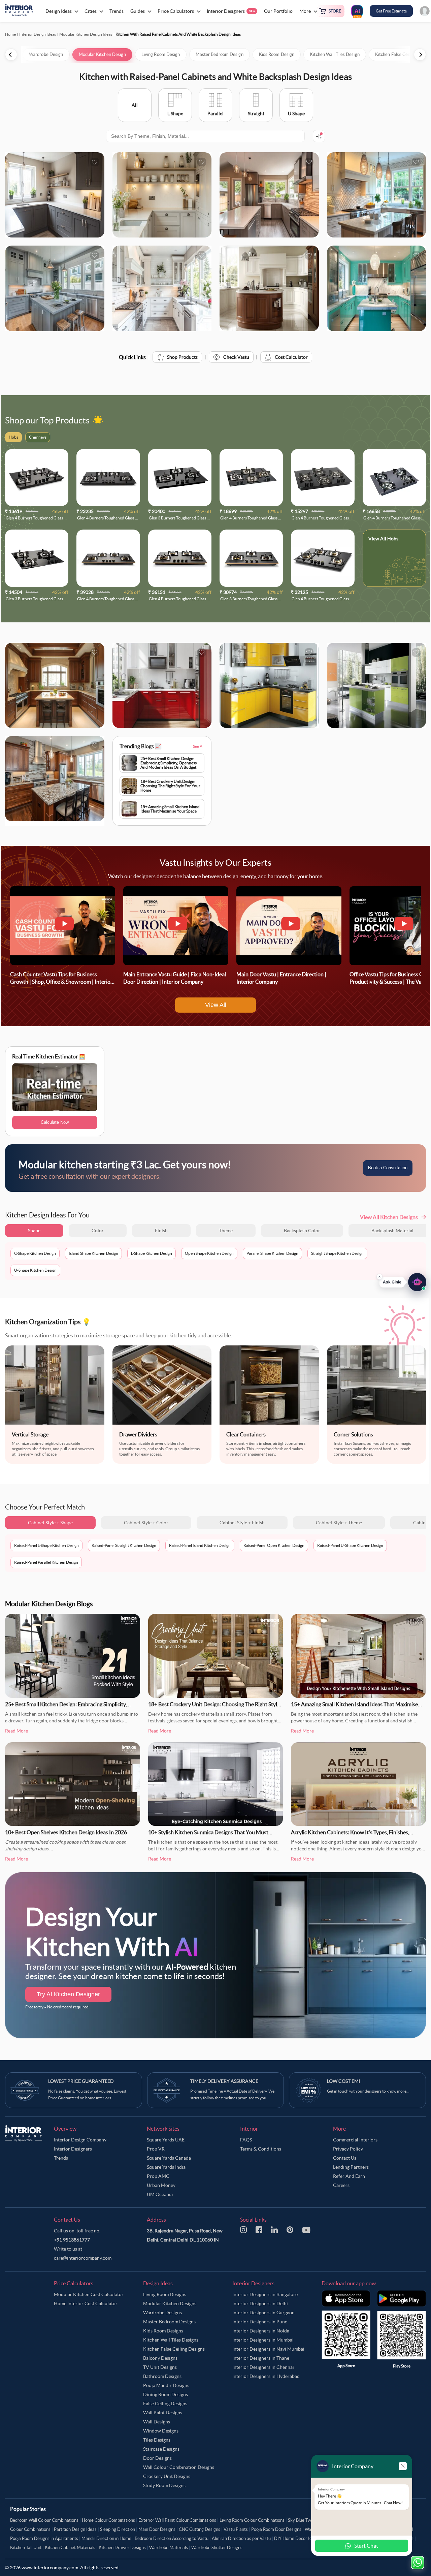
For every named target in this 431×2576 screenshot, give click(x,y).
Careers (341, 2185)
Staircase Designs (161, 2449)
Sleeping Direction (118, 2529)
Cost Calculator (291, 357)
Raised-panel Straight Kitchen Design (124, 1545)
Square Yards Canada (169, 2158)
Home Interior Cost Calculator (86, 2303)
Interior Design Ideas (38, 34)
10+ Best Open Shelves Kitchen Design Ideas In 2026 (66, 1832)
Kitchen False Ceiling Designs (174, 2349)
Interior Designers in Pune (260, 2322)
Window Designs (161, 2431)
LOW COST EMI (343, 2081)
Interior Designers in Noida (261, 2331)
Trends (61, 2158)
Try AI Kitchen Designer (68, 1994)
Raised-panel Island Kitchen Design (200, 1545)
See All (199, 746)
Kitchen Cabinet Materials (70, 2548)
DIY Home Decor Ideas (296, 2538)
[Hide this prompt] (379, 1274)
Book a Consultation (388, 1168)
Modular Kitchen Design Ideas (86, 34)
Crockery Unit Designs (167, 2476)
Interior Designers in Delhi (260, 2303)
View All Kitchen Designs (389, 1217)
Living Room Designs (165, 2294)
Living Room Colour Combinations (252, 2520)
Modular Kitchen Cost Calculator (89, 2294)
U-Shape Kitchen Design (35, 1270)
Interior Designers (73, 2149)
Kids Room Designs (163, 2331)
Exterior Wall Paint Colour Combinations (177, 2520)
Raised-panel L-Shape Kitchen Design (46, 1545)
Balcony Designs (160, 2358)
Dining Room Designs (165, 2394)
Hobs (393, 539)
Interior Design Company (80, 2140)
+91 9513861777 (72, 2240)
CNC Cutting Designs (200, 2529)
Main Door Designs (157, 2529)
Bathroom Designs (162, 2376)
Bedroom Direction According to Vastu (172, 2538)
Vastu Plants (236, 2529)
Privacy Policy (348, 2149)
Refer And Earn (349, 2176)
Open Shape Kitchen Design (209, 1253)
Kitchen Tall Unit (26, 2548)
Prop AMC (158, 2176)
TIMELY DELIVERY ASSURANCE (224, 2081)
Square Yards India (166, 2167)
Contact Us (345, 2158)
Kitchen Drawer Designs (122, 2548)
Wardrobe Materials (169, 2548)
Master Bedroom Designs (169, 2322)
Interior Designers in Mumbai (263, 2340)
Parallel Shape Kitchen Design (272, 1253)
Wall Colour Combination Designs (179, 2467)
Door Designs (157, 2458)
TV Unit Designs (160, 2367)
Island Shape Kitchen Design (93, 1253)
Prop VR (156, 2149)
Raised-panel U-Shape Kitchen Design (350, 1545)
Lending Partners (351, 2167)
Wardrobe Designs (162, 2313)
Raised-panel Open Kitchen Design (274, 1545)
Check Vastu (236, 357)
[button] (403, 1280)
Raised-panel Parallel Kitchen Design (46, 1562)
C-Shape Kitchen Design (35, 1253)
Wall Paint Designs (163, 2413)
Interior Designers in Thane (261, 2358)
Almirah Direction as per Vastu (241, 2538)
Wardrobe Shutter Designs (217, 2548)
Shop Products (182, 357)
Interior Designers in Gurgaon (263, 2313)
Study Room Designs (164, 2485)
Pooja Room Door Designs (276, 2529)
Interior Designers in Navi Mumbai (268, 2349)
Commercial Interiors (355, 2140)
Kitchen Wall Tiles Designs (171, 2340)
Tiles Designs (157, 2440)
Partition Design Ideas (75, 2529)
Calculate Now (55, 1122)
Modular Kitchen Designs (170, 2303)
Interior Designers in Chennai (263, 2367)
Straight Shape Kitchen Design (337, 1253)
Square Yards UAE (166, 2140)
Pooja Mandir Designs (166, 2385)
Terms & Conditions (261, 2149)
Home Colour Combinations (108, 2520)
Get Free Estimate (391, 11)
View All (216, 1005)
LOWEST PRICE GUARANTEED (81, 2081)
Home (10, 34)
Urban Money (161, 2185)
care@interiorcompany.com (83, 2258)
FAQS (246, 2140)
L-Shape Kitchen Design (152, 1253)
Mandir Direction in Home (106, 2538)
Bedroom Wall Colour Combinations (44, 2520)
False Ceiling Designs (165, 2404)
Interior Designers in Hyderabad (266, 2376)
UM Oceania (160, 2194)
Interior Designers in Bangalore (265, 2294)
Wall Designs (157, 2422)
